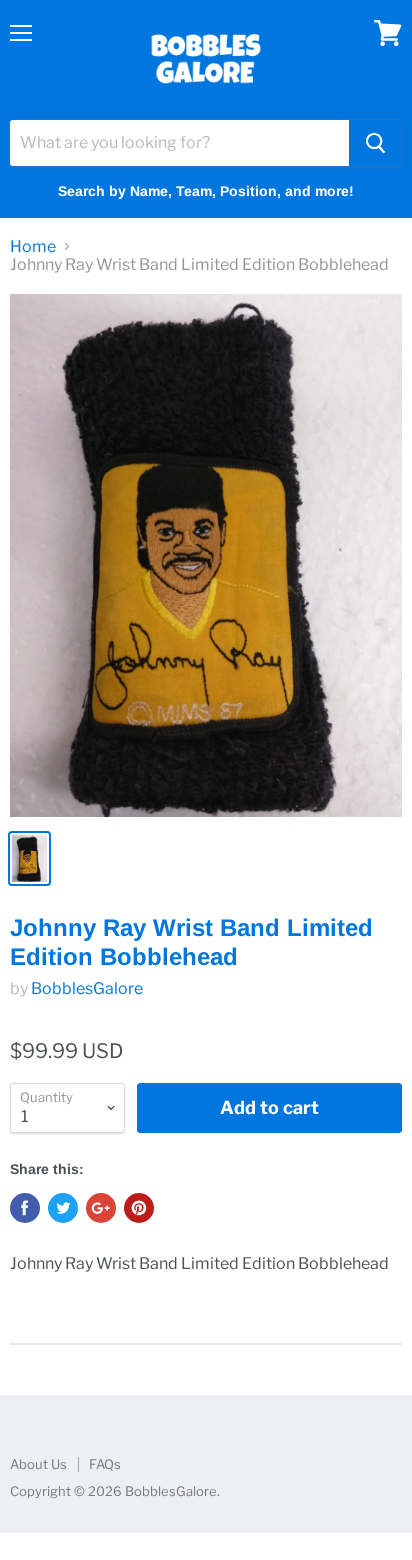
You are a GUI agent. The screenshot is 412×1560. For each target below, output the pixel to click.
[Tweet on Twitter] (63, 1208)
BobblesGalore (87, 988)
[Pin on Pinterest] (139, 1208)
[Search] (375, 143)
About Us (38, 1464)
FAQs (105, 1464)
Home (33, 247)
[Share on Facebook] (25, 1208)
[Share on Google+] (101, 1208)
